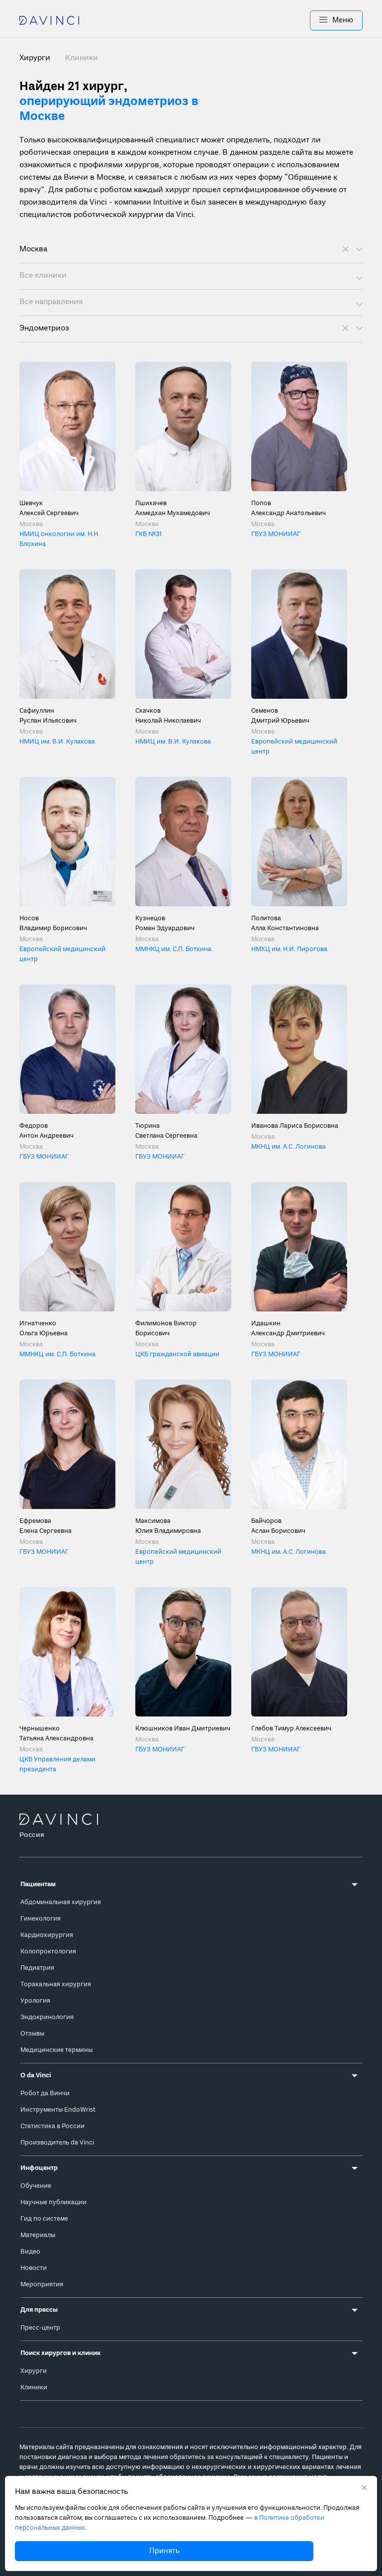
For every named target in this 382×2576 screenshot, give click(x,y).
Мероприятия (42, 2285)
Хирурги (34, 2371)
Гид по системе (44, 2219)
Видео (30, 2252)
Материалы (38, 2235)
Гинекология (41, 1919)
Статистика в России (52, 2126)
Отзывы (32, 2034)
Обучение (36, 2186)
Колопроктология (48, 1952)
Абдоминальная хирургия (61, 1902)
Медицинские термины (56, 2050)
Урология (35, 2001)
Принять (164, 2551)
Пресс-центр (40, 2328)
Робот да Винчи (45, 2093)
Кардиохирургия (47, 1935)
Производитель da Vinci (57, 2143)
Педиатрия (37, 1968)
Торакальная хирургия (56, 1985)
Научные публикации (53, 2202)
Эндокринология (47, 2017)
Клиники (82, 58)
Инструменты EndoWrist (58, 2110)
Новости (34, 2268)
